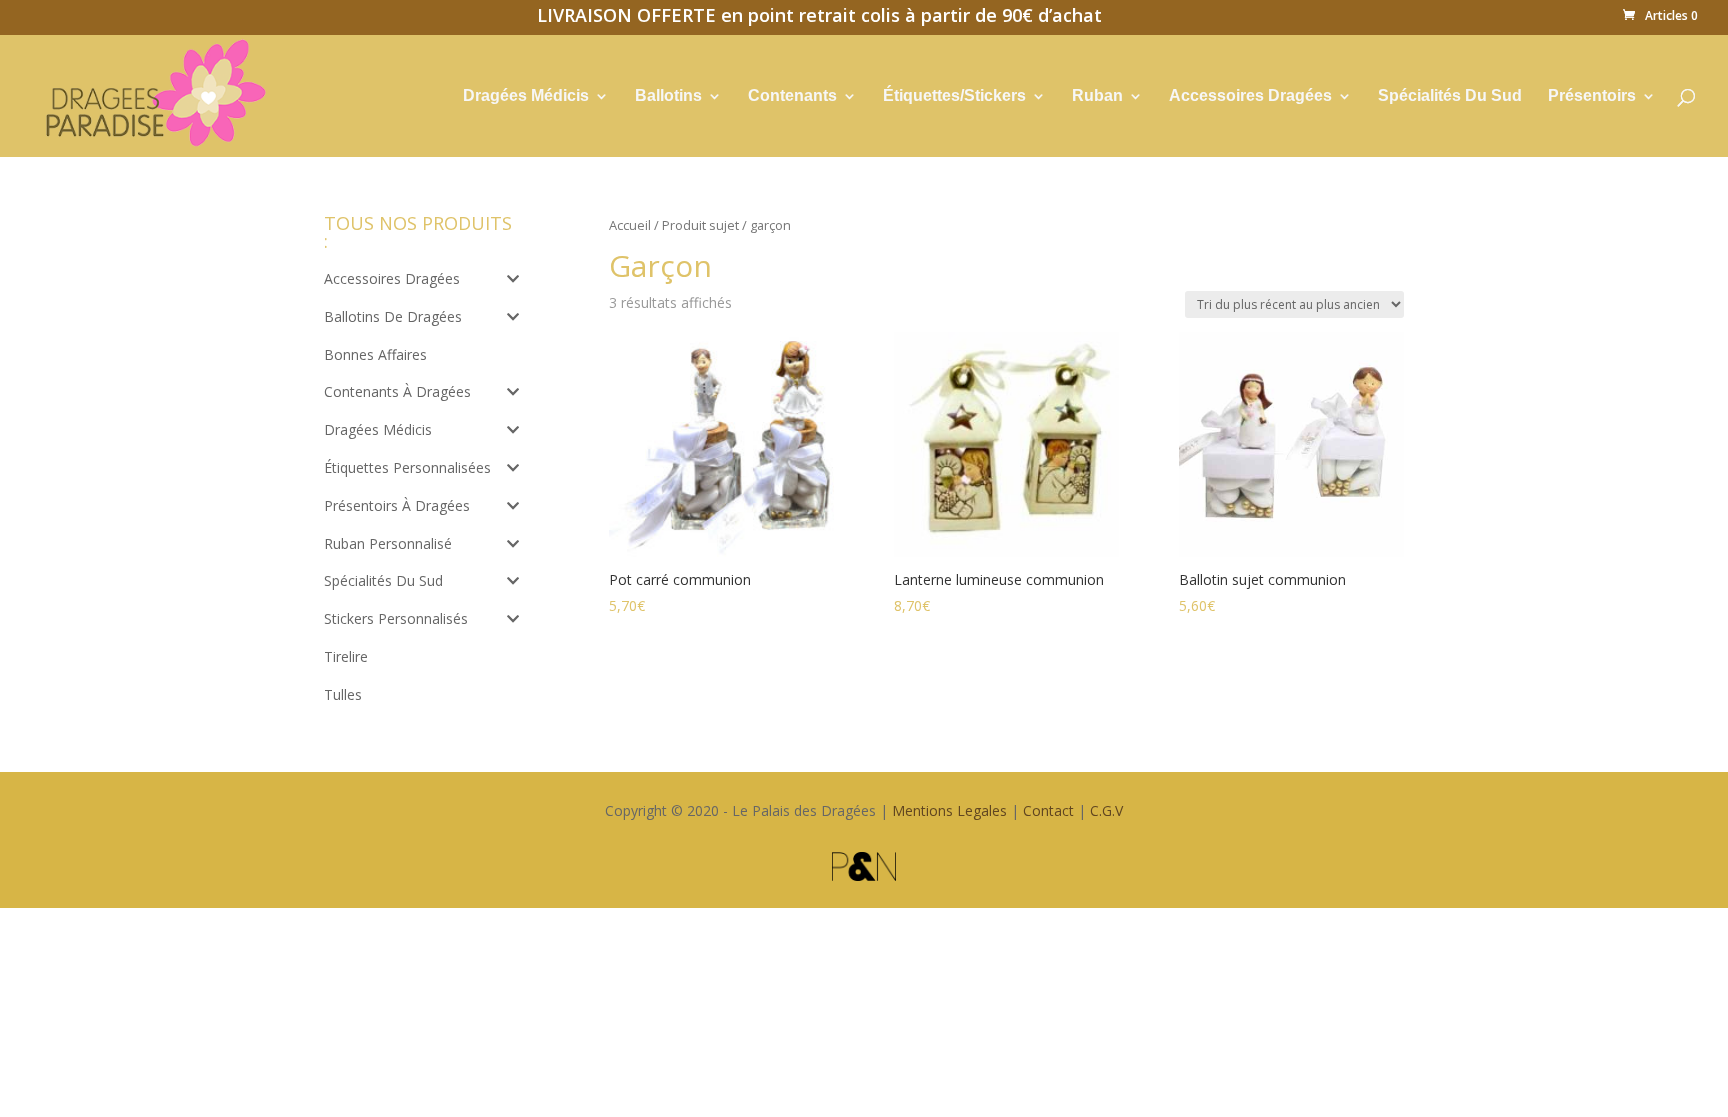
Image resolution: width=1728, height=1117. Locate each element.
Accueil (630, 225)
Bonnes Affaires (375, 354)
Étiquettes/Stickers (954, 96)
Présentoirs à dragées (397, 505)
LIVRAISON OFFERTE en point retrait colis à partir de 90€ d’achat (819, 18)
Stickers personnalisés (396, 618)
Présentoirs (1592, 96)
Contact (1048, 810)
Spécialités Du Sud (1450, 96)
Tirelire (346, 656)
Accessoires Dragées (1250, 96)
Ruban (1097, 96)
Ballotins (668, 96)
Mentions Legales (949, 810)
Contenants (792, 96)
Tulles (343, 694)
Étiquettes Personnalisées (407, 467)
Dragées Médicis (526, 96)
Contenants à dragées (397, 391)
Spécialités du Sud (383, 580)
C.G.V (1106, 810)
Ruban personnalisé (388, 543)
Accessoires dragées (392, 278)
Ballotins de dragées (393, 316)
